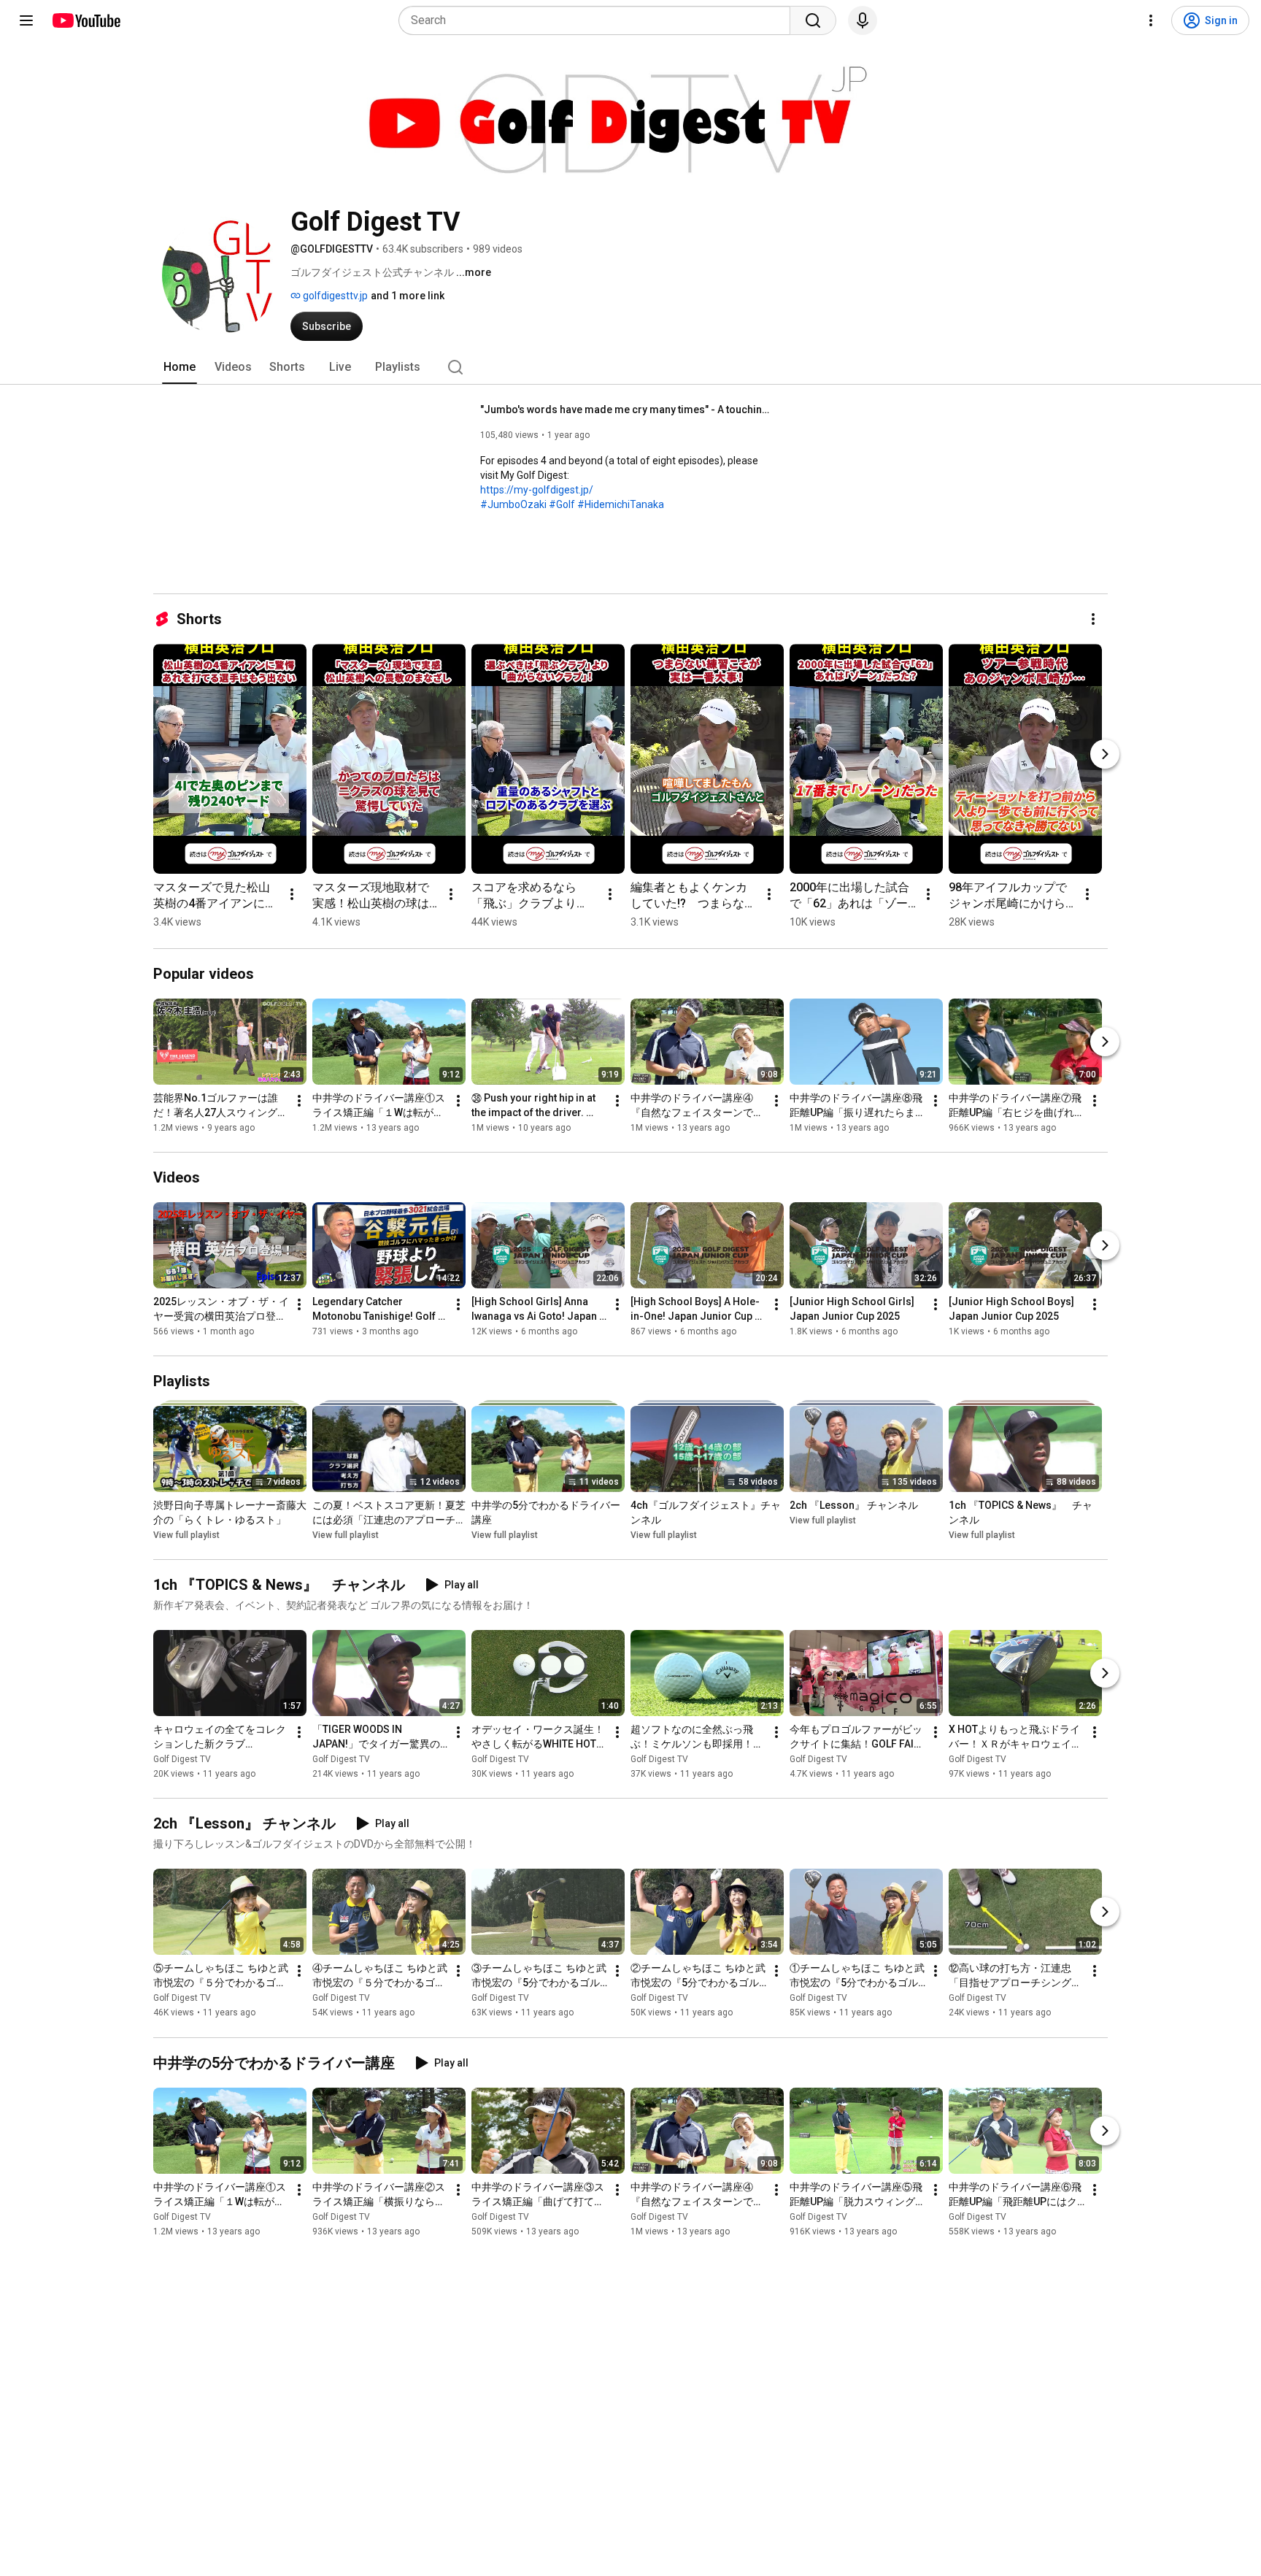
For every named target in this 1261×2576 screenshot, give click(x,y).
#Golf (562, 504)
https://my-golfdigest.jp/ (537, 490)
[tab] (180, 367)
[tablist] (630, 367)
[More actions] (1093, 619)
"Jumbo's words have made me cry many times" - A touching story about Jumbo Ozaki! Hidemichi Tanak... (626, 410)
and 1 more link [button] (408, 296)
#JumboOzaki (513, 504)
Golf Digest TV (182, 1759)
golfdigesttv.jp (334, 296)
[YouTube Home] (86, 20)
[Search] (813, 20)
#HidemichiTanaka (621, 504)
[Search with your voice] (863, 20)
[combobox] (599, 20)
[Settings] (1151, 20)
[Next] (1105, 754)
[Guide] (26, 20)
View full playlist (186, 1535)
